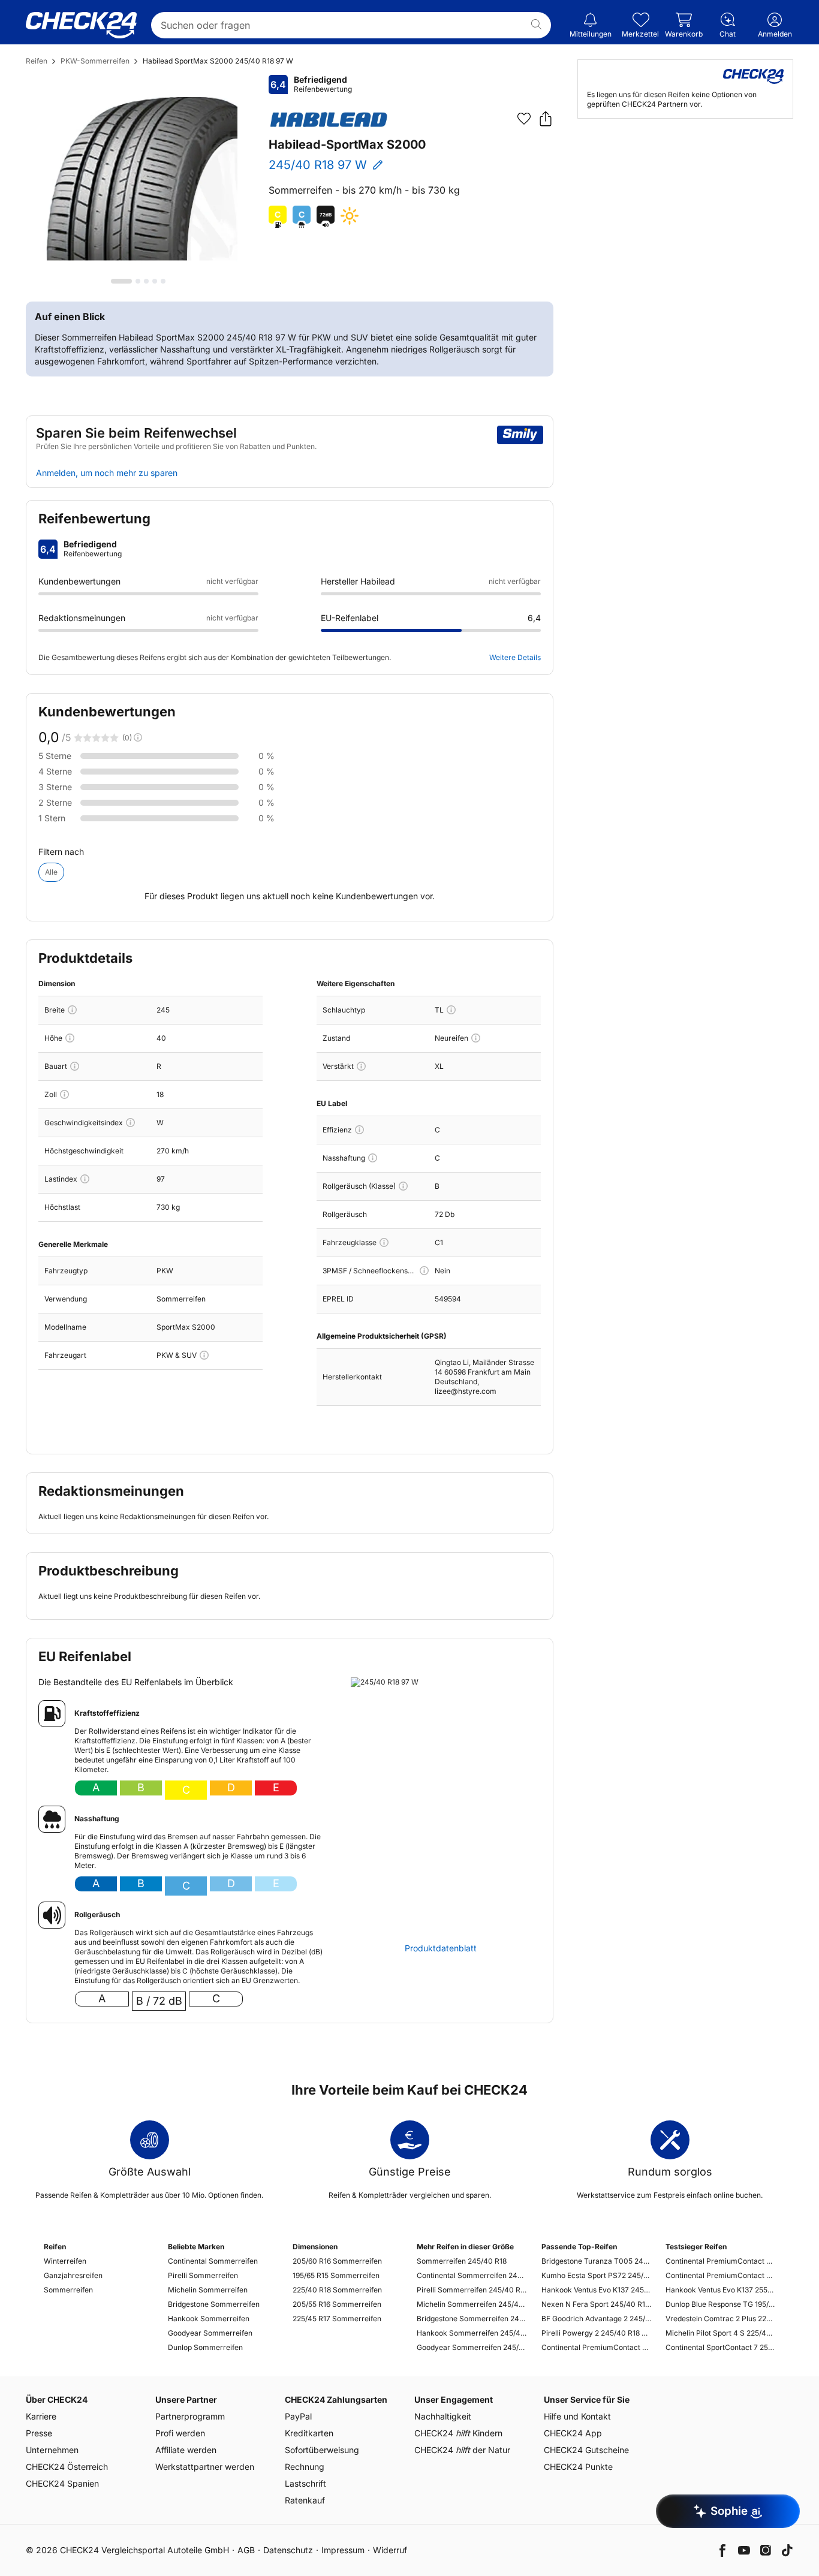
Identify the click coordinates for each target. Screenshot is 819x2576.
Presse (39, 2433)
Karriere (41, 2416)
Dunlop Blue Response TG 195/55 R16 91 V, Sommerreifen (720, 2304)
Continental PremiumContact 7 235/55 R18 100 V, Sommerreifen (720, 2261)
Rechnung (305, 2467)
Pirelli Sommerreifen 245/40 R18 (472, 2290)
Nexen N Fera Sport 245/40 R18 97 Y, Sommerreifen (596, 2304)
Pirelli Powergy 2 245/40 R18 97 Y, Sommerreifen (596, 2333)
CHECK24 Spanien (62, 2483)
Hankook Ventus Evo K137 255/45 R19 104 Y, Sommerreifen (720, 2290)
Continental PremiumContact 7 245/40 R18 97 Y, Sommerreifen (596, 2347)
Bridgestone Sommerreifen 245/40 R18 (472, 2319)
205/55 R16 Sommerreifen (337, 2304)
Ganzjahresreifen (73, 2275)
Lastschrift (305, 2483)
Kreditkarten (309, 2433)
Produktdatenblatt (441, 1948)
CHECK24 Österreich (67, 2467)
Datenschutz (288, 2550)
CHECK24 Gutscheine (586, 2450)
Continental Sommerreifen (213, 2261)
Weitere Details (515, 657)
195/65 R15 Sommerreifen (336, 2275)
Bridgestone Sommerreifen (214, 2304)
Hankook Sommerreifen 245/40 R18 (472, 2333)
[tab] (121, 281)
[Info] (72, 1010)
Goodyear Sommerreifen (210, 2333)
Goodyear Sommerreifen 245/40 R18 (472, 2347)
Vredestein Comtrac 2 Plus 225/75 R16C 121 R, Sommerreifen (720, 2319)
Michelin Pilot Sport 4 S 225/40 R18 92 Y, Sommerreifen (720, 2333)
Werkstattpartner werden (205, 2467)
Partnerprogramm (190, 2416)
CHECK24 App (573, 2433)
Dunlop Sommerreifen (205, 2347)
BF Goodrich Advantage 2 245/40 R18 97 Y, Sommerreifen (596, 2319)
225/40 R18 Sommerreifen (337, 2290)
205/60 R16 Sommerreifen (337, 2261)
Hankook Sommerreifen (209, 2319)
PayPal (298, 2416)
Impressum (343, 2550)
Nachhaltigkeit (443, 2416)
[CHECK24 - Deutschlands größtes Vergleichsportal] (81, 25)
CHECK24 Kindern (458, 2433)
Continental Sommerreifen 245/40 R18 (472, 2275)
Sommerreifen (68, 2290)
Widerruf (390, 2550)
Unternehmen (52, 2450)
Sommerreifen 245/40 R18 (462, 2261)
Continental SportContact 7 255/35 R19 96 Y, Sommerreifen (720, 2347)
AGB (246, 2550)
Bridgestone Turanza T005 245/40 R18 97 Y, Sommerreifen (596, 2261)
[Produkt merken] (524, 119)
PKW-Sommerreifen (95, 61)
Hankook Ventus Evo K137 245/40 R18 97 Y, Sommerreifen (596, 2290)
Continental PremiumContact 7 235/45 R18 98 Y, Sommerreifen (720, 2275)
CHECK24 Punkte (578, 2467)
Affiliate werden (186, 2450)
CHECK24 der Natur (462, 2450)
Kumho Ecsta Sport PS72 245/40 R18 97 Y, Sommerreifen (596, 2275)
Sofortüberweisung (322, 2450)
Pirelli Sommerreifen (203, 2275)
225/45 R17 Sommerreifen (337, 2319)
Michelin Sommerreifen (208, 2290)
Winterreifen (65, 2261)
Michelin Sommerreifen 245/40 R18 (472, 2304)
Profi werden (180, 2433)
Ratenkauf (305, 2500)
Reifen (37, 61)
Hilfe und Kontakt (577, 2416)
